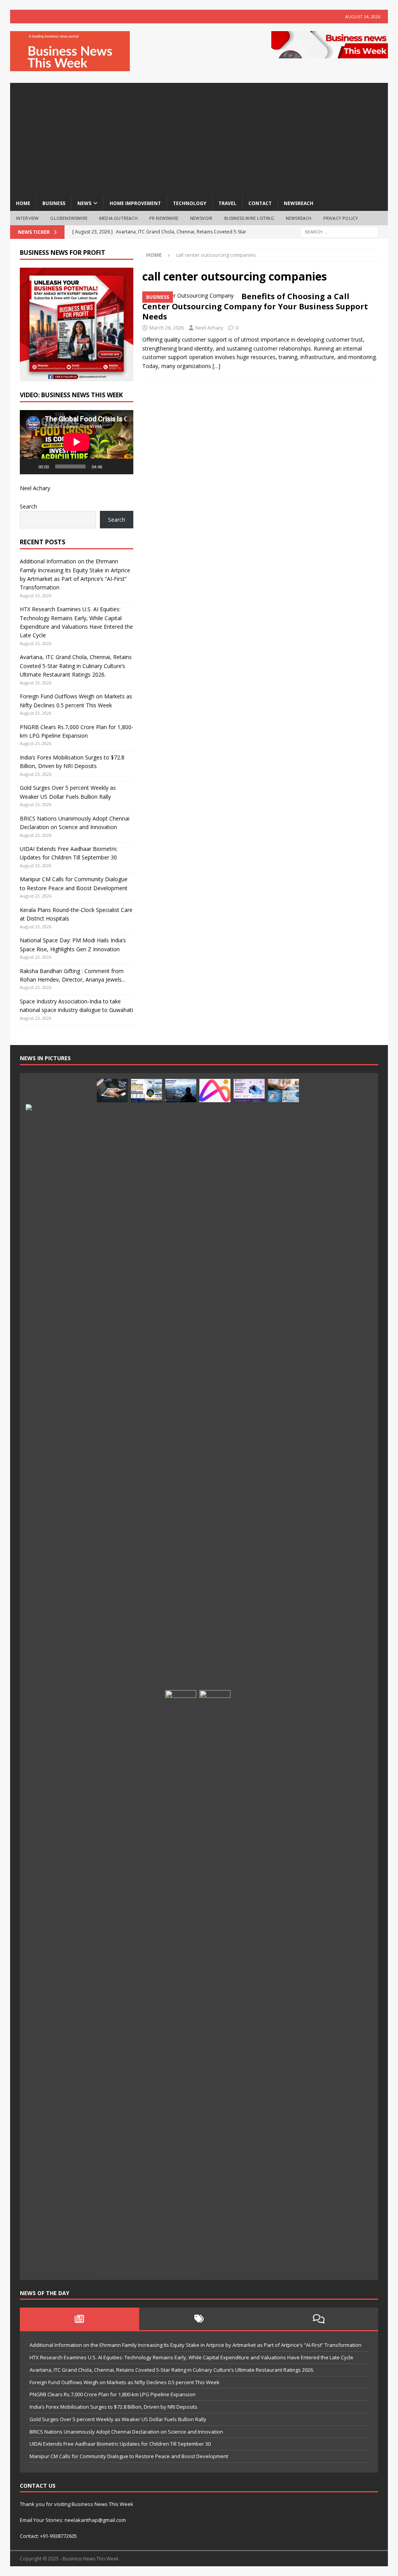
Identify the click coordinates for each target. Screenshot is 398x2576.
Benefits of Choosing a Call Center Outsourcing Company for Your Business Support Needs (255, 306)
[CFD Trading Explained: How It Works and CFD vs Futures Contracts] (112, 1091)
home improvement (135, 203)
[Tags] (199, 2319)
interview (27, 218)
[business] (188, 296)
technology (190, 203)
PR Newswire (164, 218)
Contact (260, 203)
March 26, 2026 (167, 328)
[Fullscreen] (123, 466)
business (54, 203)
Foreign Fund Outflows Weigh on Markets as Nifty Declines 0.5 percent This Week (125, 2382)
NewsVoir (201, 218)
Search (28, 506)
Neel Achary (209, 328)
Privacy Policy (341, 218)
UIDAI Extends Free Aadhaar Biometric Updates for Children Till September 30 (120, 2444)
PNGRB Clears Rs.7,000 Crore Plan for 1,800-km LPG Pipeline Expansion (113, 2394)
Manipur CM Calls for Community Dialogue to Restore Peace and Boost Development (129, 2456)
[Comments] (319, 2319)
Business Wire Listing (249, 218)
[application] (77, 442)
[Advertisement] (199, 137)
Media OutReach (118, 218)
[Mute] (111, 466)
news (84, 203)
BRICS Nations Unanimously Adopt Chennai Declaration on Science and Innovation (126, 2432)
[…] (216, 366)
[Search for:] (339, 232)
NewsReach (298, 203)
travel (227, 203)
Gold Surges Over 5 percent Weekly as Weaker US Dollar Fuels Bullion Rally (118, 2419)
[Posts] (80, 2319)
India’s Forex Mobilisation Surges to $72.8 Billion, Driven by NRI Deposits (113, 2407)
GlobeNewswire (69, 218)
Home (23, 203)
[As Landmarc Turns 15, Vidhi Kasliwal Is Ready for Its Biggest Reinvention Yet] (215, 1982)
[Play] (30, 466)
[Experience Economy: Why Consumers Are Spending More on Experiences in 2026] (181, 1091)
